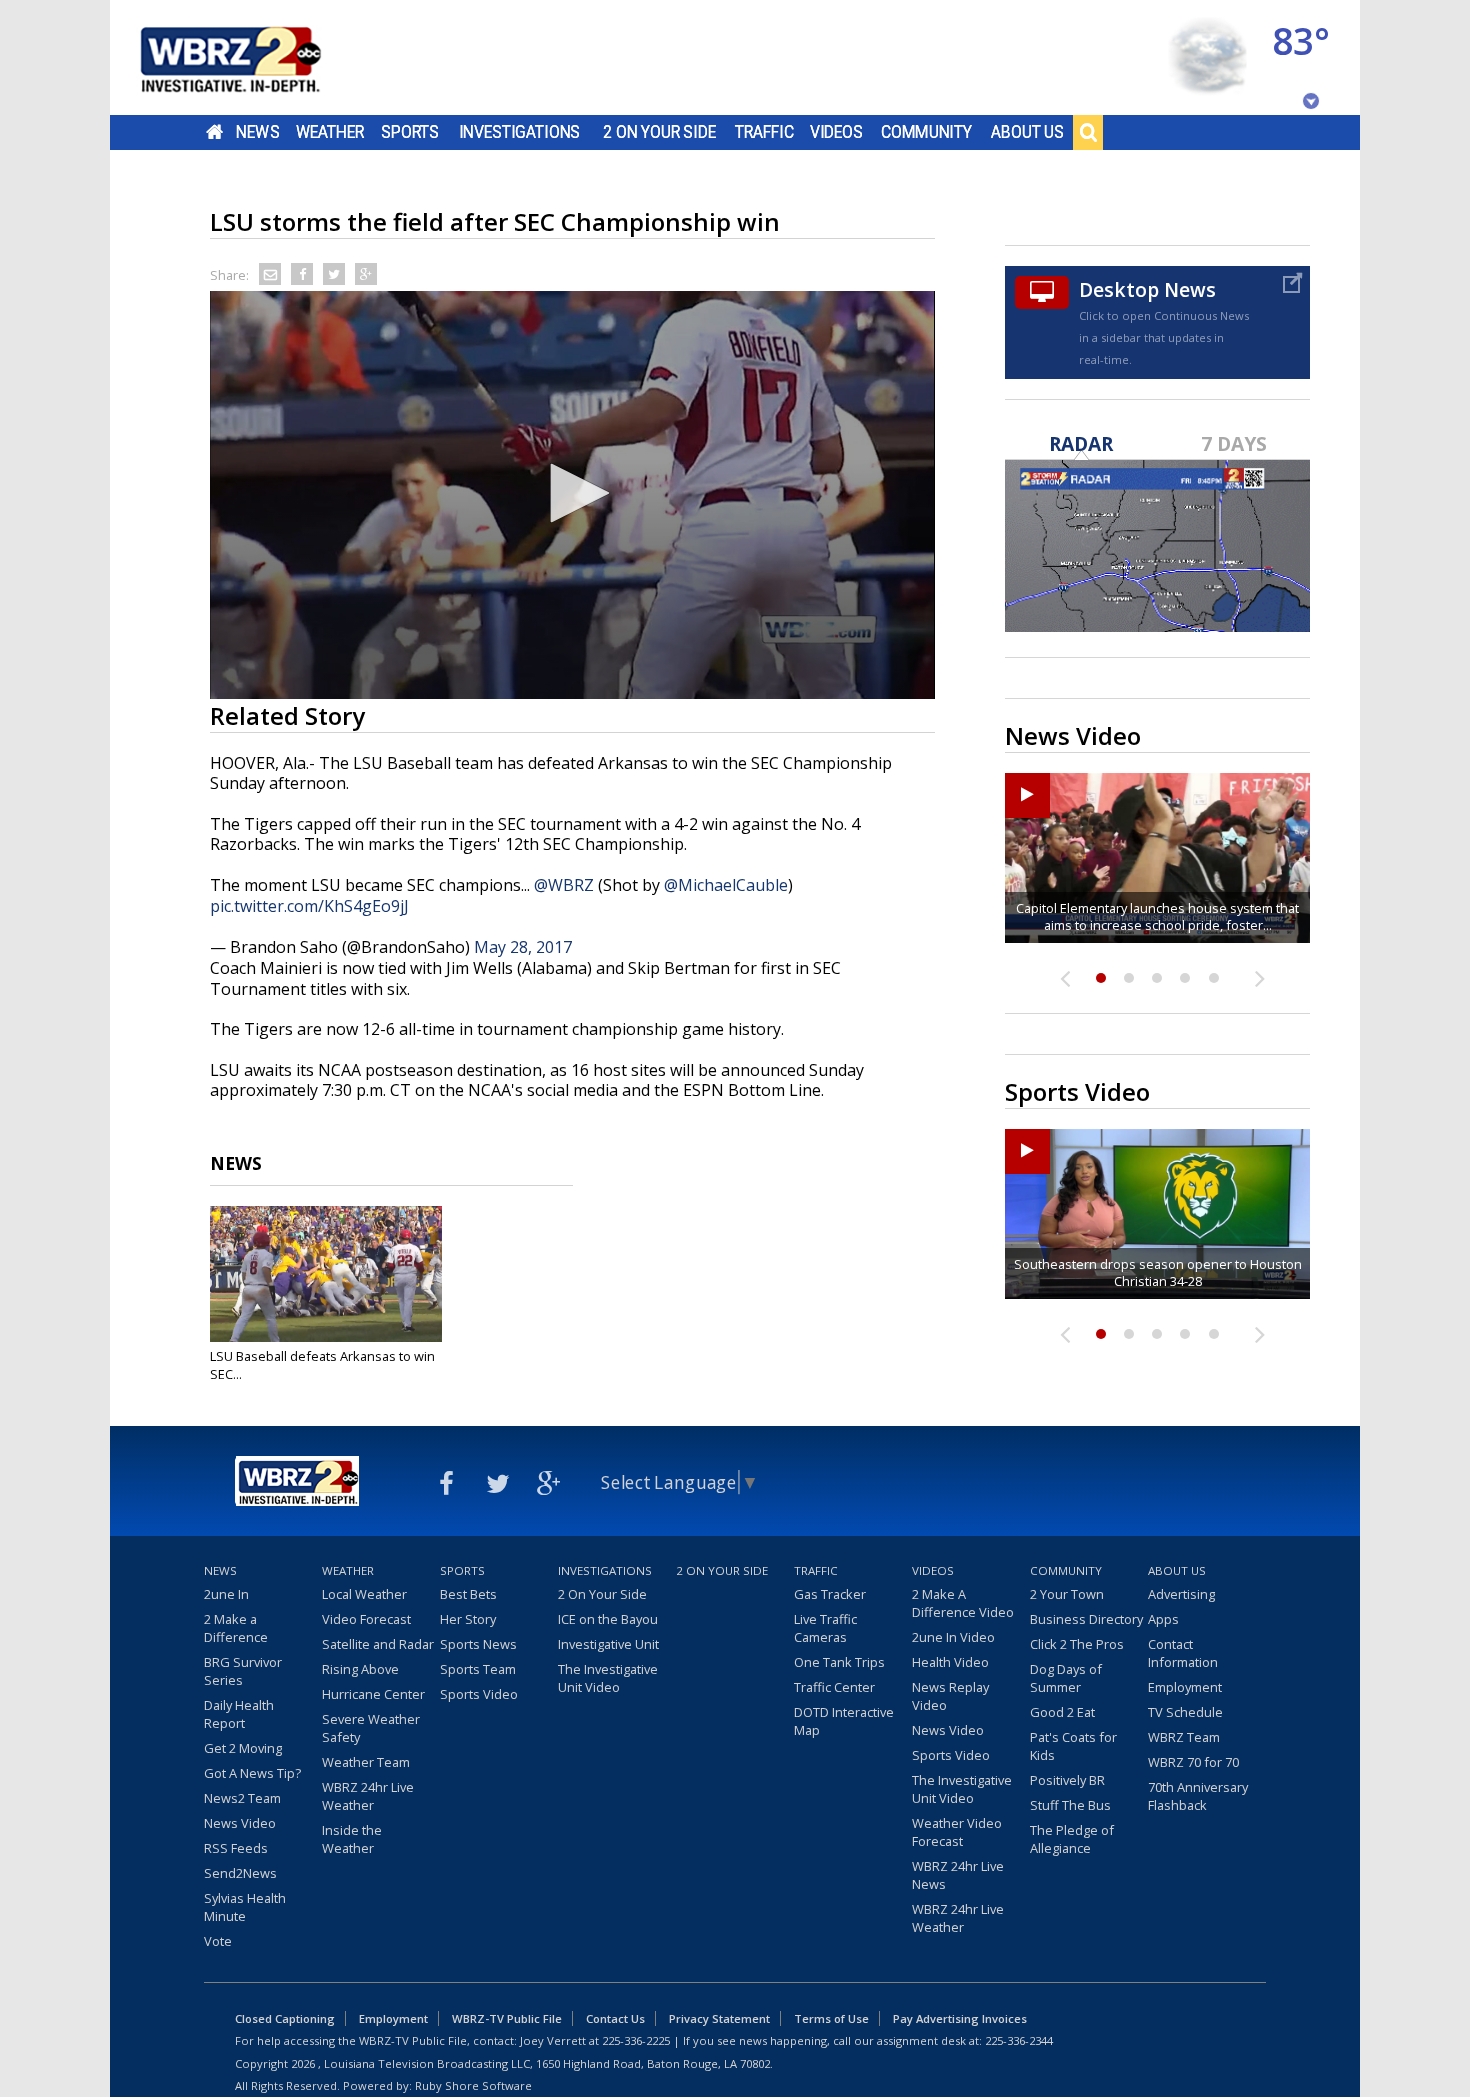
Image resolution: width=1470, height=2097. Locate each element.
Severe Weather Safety (371, 1728)
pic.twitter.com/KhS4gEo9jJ (309, 906)
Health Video (950, 1662)
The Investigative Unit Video (608, 1678)
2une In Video (953, 1637)
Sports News (478, 1644)
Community (926, 132)
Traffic (764, 132)
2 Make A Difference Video (963, 1603)
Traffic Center (834, 1687)
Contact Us (615, 2018)
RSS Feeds (236, 1848)
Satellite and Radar (378, 1644)
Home (214, 132)
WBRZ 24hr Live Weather (368, 1796)
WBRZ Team (1184, 1737)
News (257, 132)
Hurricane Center (373, 1694)
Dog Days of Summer (1066, 1678)
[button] (573, 493)
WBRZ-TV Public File (507, 2018)
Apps (1163, 1619)
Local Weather (364, 1594)
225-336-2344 (1019, 2040)
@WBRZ (564, 885)
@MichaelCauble (726, 885)
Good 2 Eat (1062, 1712)
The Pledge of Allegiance (1072, 1839)
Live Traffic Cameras (825, 1628)
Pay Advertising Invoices (960, 2018)
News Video (240, 1823)
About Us (1027, 132)
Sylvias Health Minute (245, 1907)
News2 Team (242, 1798)
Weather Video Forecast (957, 1832)
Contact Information (1183, 1653)
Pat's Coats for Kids (1073, 1746)
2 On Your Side (659, 132)
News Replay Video (950, 1696)
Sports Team (478, 1669)
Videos (836, 132)
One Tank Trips (839, 1662)
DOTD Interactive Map (844, 1721)
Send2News (240, 1873)
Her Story (468, 1619)
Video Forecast (366, 1619)
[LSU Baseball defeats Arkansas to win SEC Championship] (326, 1274)
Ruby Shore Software (473, 2085)
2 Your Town (1067, 1594)
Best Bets (468, 1594)
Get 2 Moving (243, 1748)
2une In (226, 1594)
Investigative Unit (608, 1644)
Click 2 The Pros (1077, 1644)
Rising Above (360, 1669)
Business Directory (1086, 1619)
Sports (410, 132)
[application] (572, 495)
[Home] (255, 57)
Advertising (1181, 1594)
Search (1088, 132)
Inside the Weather (352, 1839)
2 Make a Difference (236, 1628)
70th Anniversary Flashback (1198, 1796)
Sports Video (479, 1694)
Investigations (520, 132)
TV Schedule (1185, 1712)
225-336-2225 (636, 2040)
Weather (330, 132)
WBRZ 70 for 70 (1193, 1762)
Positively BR (1067, 1780)
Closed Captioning (285, 2018)
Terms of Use (831, 2018)
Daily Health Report (239, 1714)
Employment (1185, 1687)
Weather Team (366, 1762)
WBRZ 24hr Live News (958, 1875)
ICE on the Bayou (608, 1619)
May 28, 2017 (523, 947)
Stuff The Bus (1070, 1805)
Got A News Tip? (252, 1773)
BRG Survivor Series (243, 1671)
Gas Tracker (830, 1594)
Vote (218, 1941)
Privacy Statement (719, 2018)
